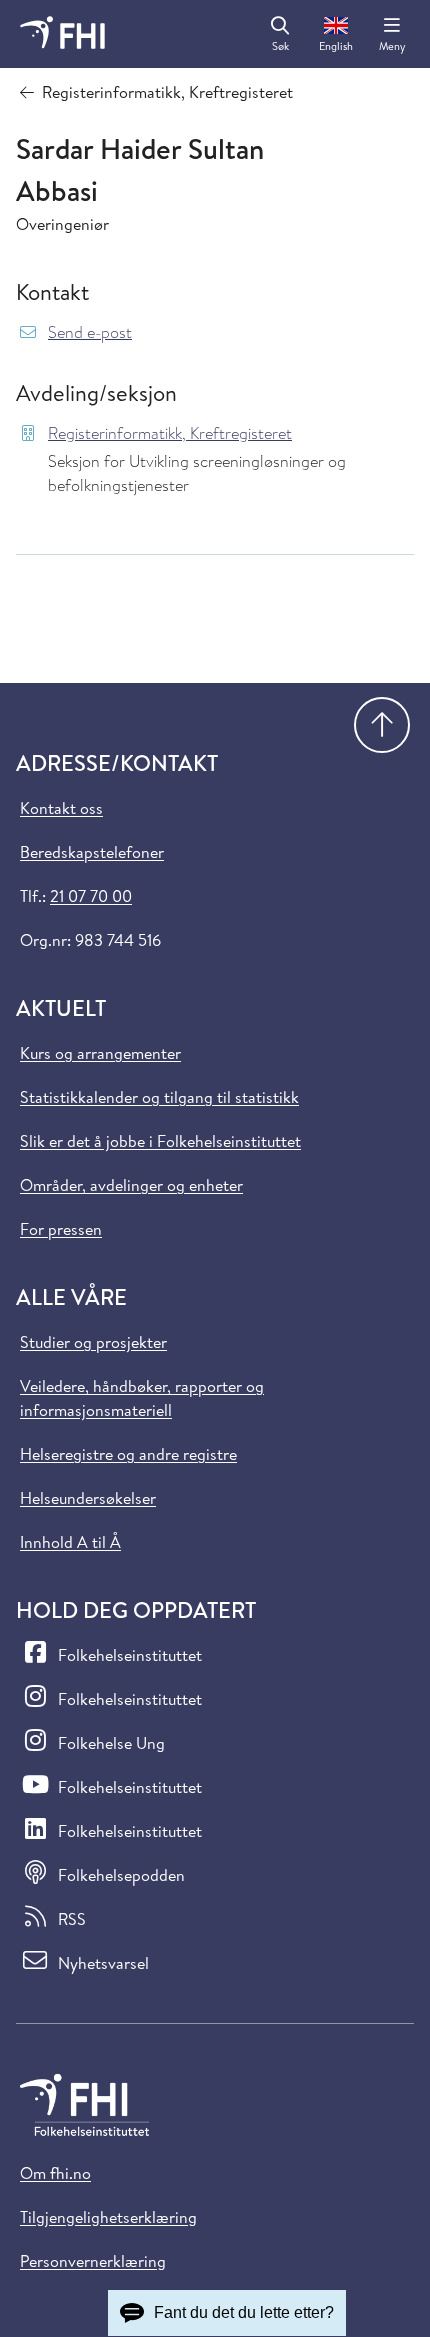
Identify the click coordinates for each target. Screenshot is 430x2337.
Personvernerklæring (93, 2261)
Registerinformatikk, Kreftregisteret (170, 433)
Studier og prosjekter (93, 1342)
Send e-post (90, 332)
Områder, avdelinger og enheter (131, 1185)
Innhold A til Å (70, 1542)
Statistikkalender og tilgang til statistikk (159, 1097)
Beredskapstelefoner (92, 852)
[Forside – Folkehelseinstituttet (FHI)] (62, 34)
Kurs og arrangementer (100, 1053)
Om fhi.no (55, 2173)
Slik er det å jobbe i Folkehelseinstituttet (160, 1141)
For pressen (61, 1229)
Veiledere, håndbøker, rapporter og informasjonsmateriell (142, 1398)
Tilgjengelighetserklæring (108, 2217)
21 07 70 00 (91, 896)
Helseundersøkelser (88, 1498)
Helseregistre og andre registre (128, 1454)
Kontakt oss (61, 808)
